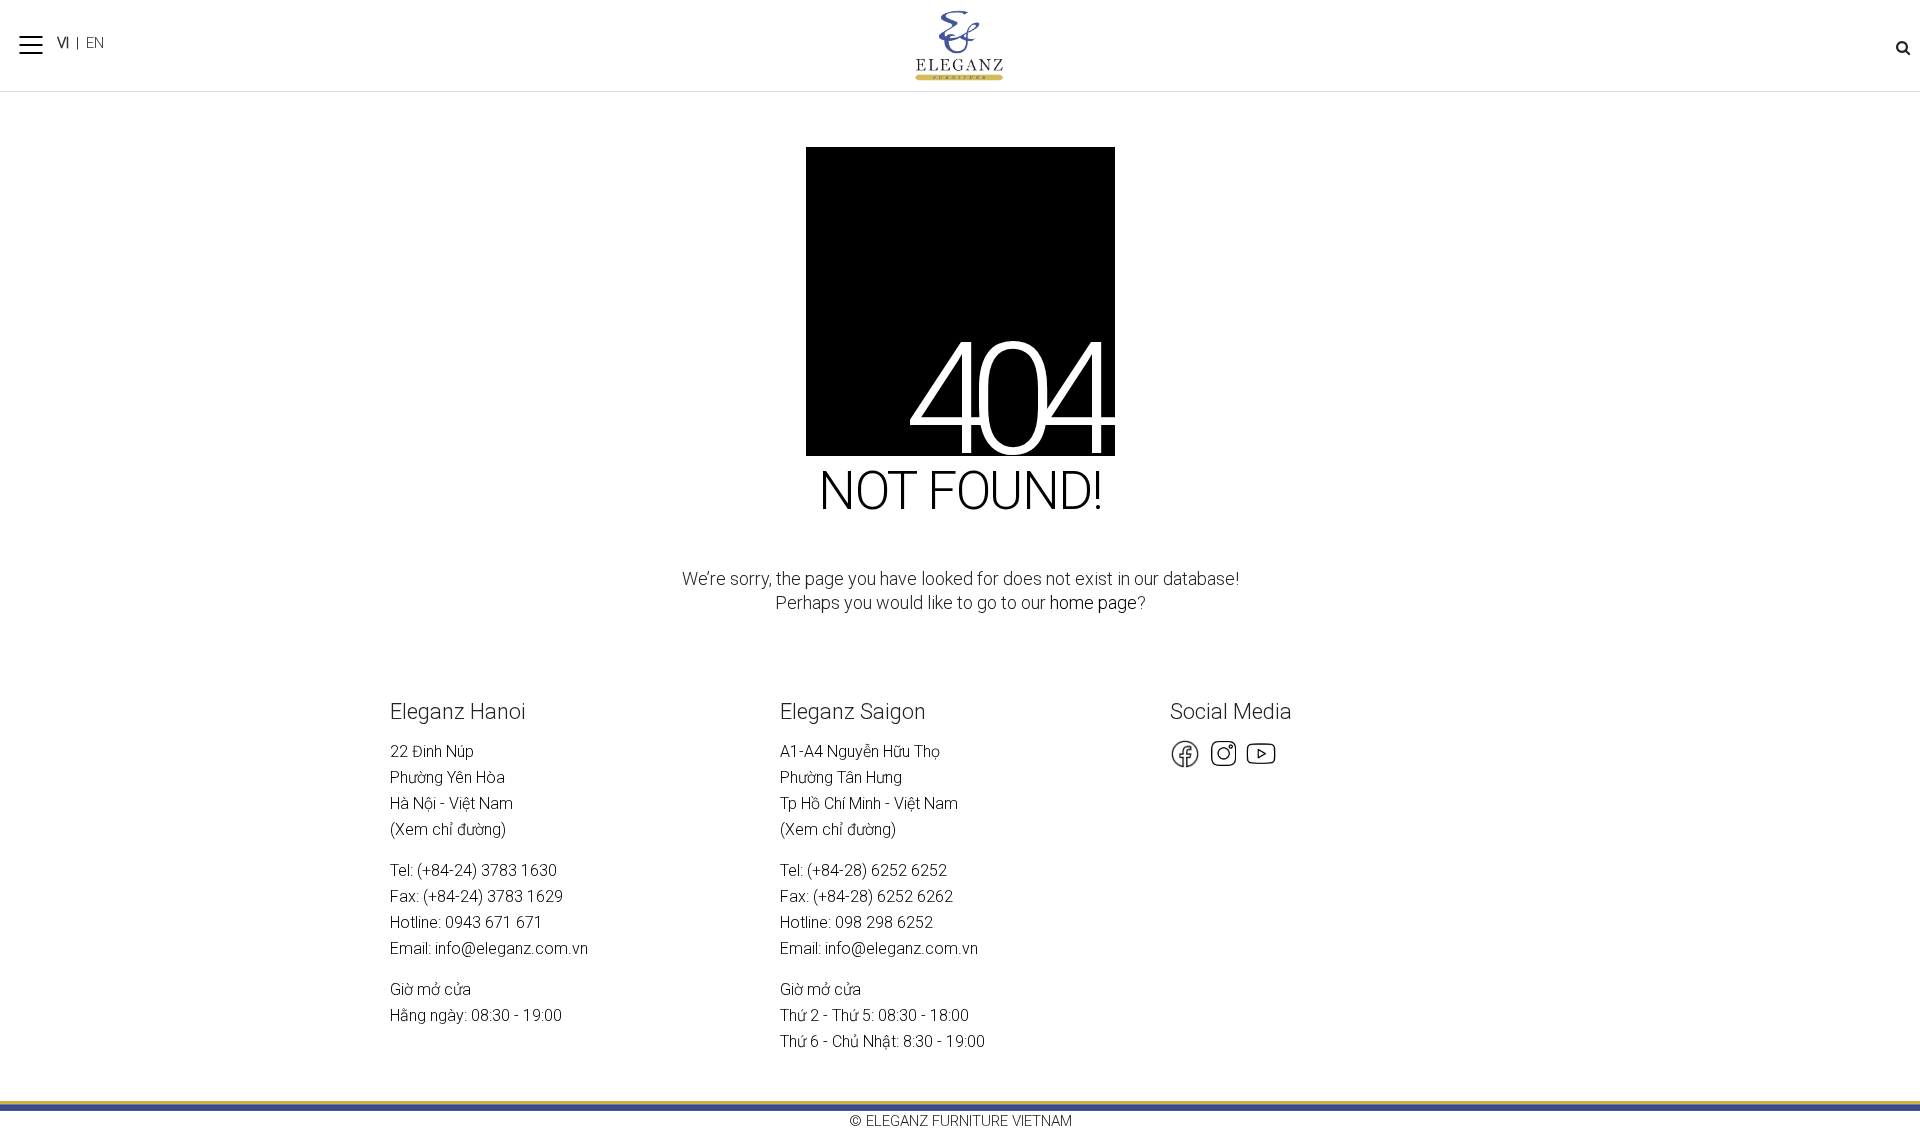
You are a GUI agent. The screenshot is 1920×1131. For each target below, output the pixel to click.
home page (1093, 602)
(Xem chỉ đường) (448, 829)
